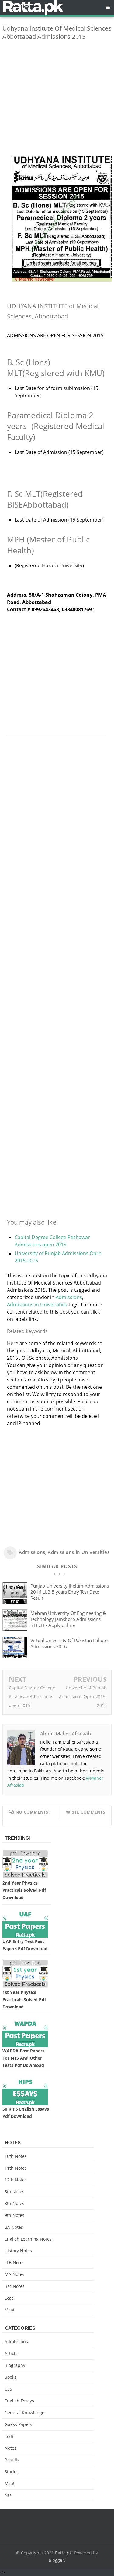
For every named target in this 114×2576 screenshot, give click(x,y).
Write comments (86, 1812)
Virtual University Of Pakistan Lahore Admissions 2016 (69, 1643)
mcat (10, 2310)
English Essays (19, 2401)
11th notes (16, 2168)
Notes (10, 2448)
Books (10, 2377)
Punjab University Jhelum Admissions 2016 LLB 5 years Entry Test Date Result (70, 1592)
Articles (12, 2353)
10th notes (16, 2156)
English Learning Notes (28, 2239)
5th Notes (14, 2192)
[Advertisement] (57, 102)
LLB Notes (15, 2263)
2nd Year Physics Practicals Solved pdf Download (24, 1890)
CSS (8, 2389)
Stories (12, 2472)
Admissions (69, 1297)
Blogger (56, 2560)
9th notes (14, 2215)
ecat (9, 2298)
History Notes (18, 2251)
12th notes (16, 2180)
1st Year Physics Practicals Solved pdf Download (24, 1999)
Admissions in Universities (37, 1305)
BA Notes (14, 2227)
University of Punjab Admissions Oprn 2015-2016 (83, 1696)
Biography (15, 2365)
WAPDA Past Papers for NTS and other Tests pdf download (23, 2058)
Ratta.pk (63, 2553)
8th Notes (14, 2203)
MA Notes (14, 2274)
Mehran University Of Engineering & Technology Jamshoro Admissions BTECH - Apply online (68, 1619)
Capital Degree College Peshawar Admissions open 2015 (32, 1696)
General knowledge (24, 2413)
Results (12, 2460)
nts (8, 2495)
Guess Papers (18, 2424)
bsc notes (15, 2286)
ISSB (9, 2436)
